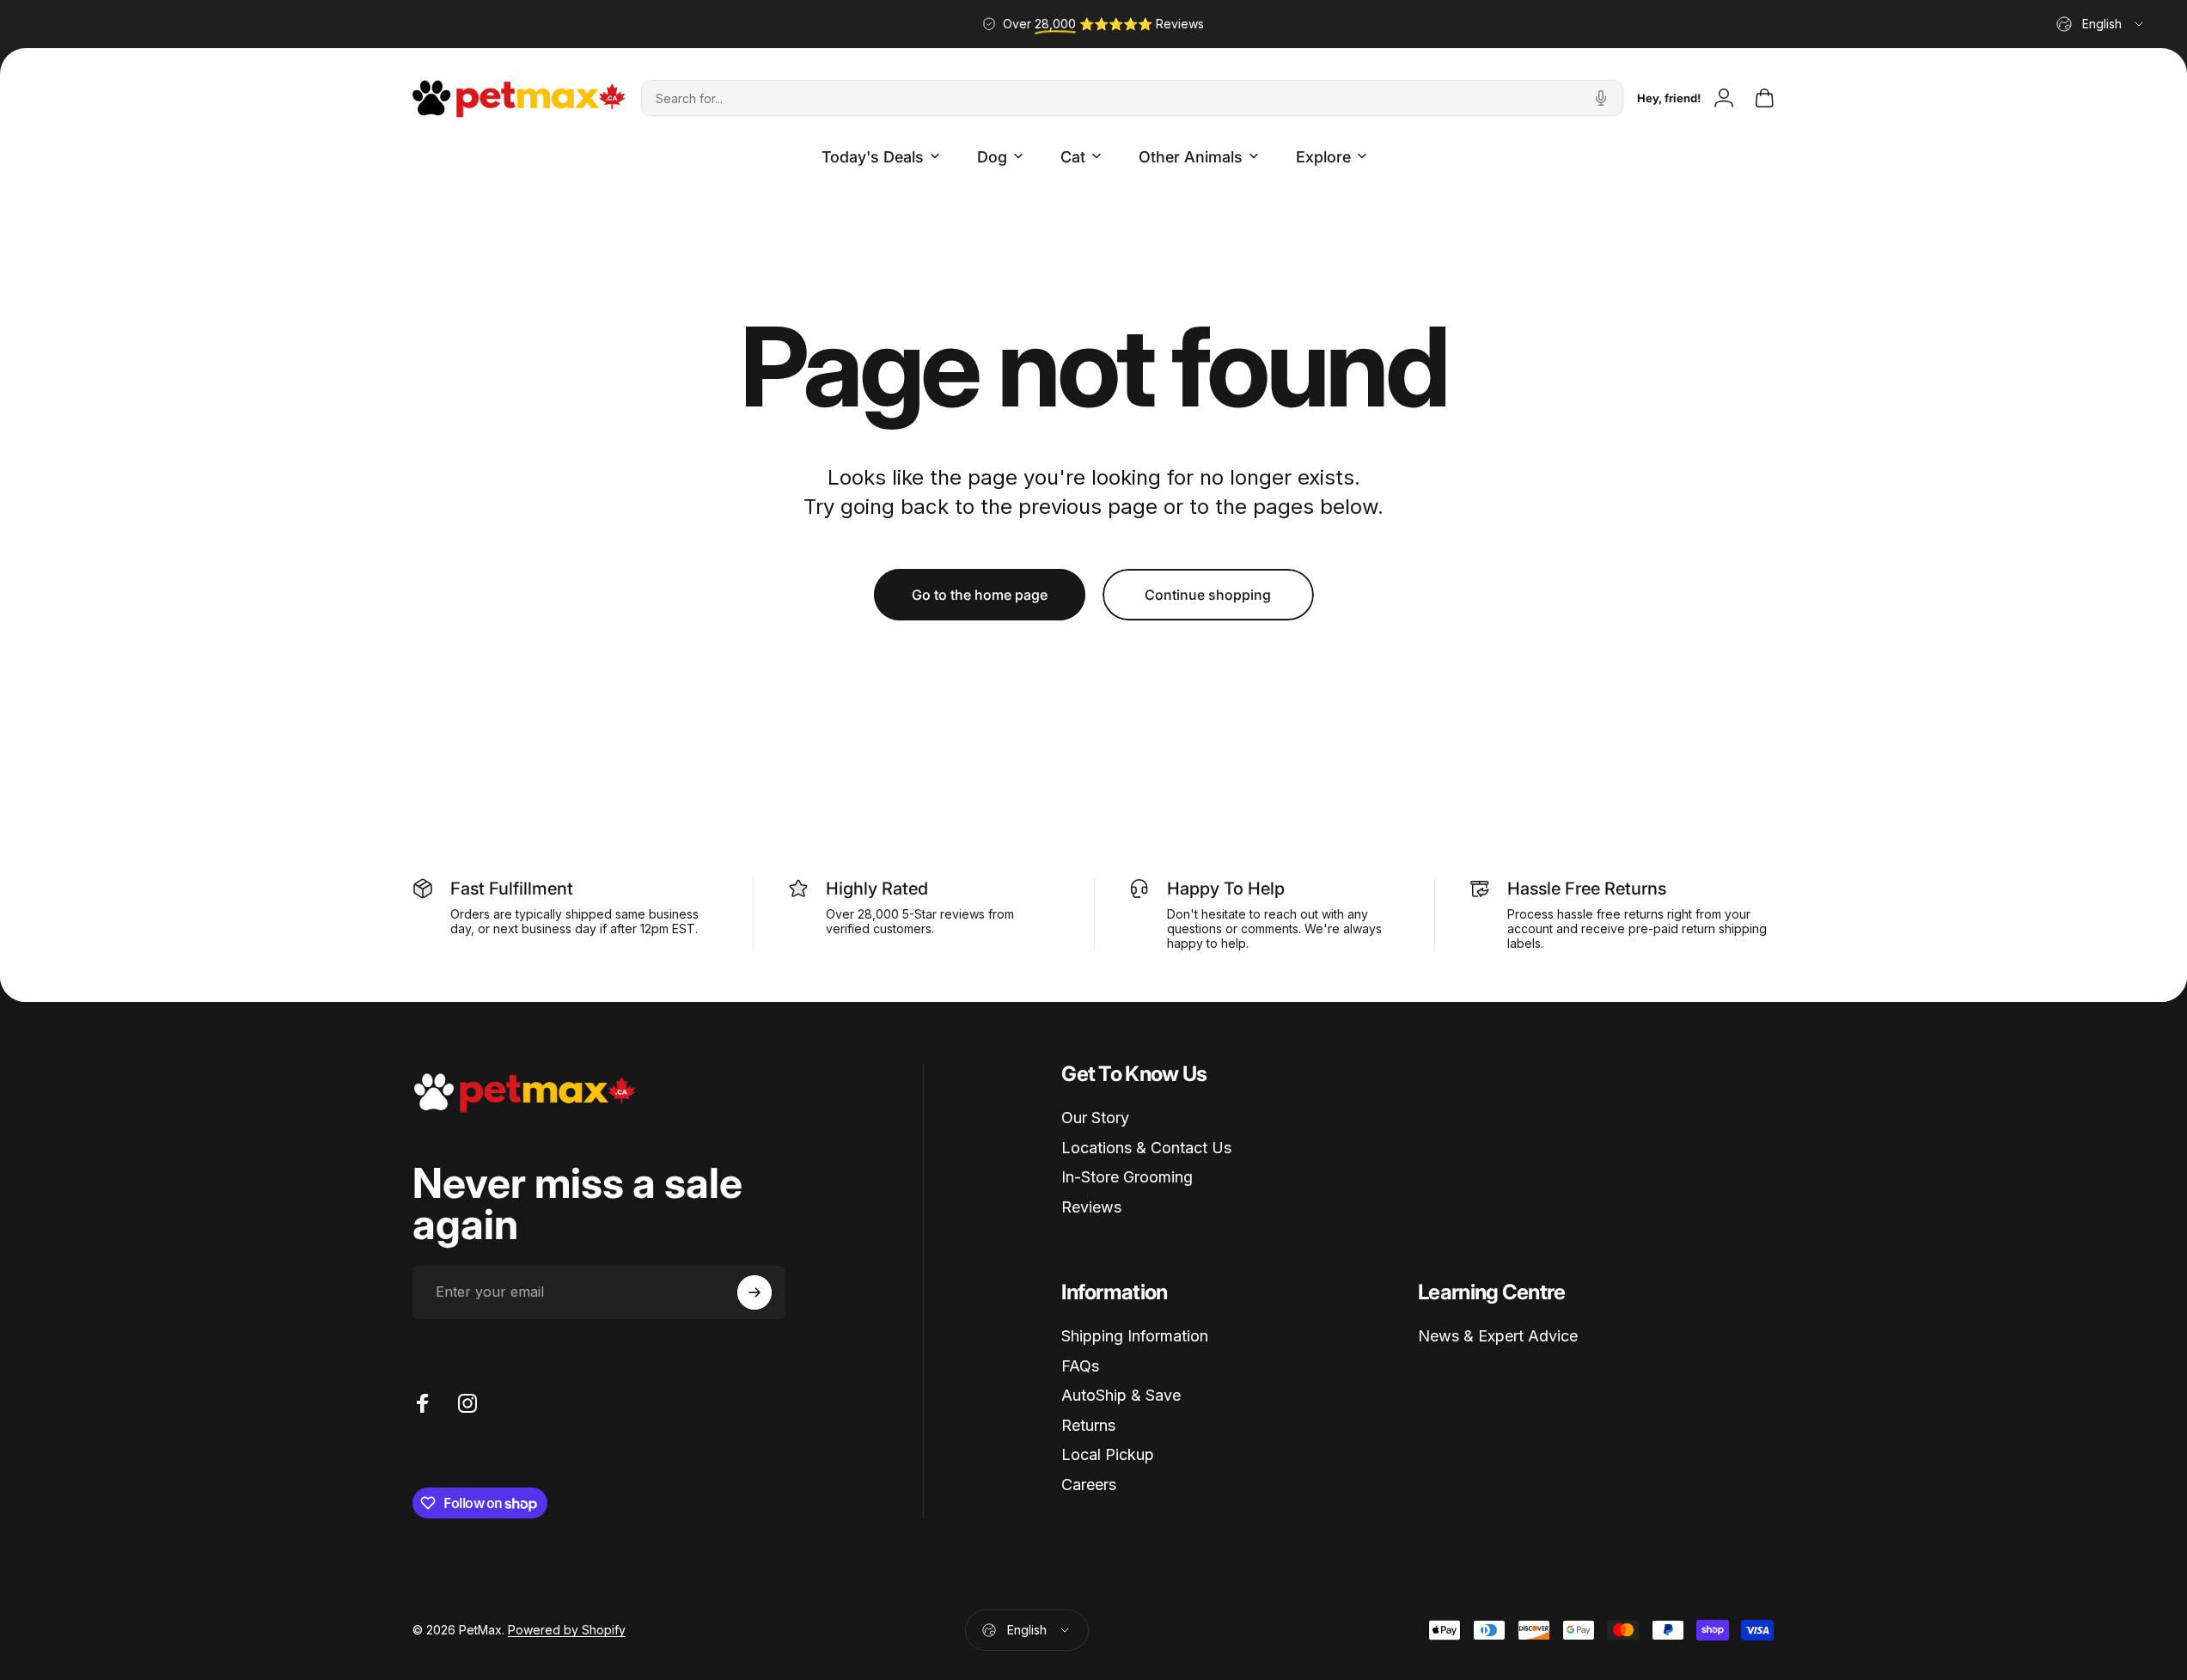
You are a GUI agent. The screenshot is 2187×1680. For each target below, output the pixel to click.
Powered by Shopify (567, 1630)
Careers (1089, 1485)
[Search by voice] (1601, 98)
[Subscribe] (754, 1292)
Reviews (1091, 1207)
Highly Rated (877, 889)
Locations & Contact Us (1146, 1148)
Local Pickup (1108, 1454)
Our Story (1095, 1118)
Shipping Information (1135, 1336)
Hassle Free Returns (1587, 889)
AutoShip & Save (1121, 1395)
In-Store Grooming (1127, 1177)
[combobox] (2101, 24)
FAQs (1080, 1366)
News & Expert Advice (1498, 1336)
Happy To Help (1226, 889)
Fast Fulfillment (512, 889)
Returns (1088, 1425)
